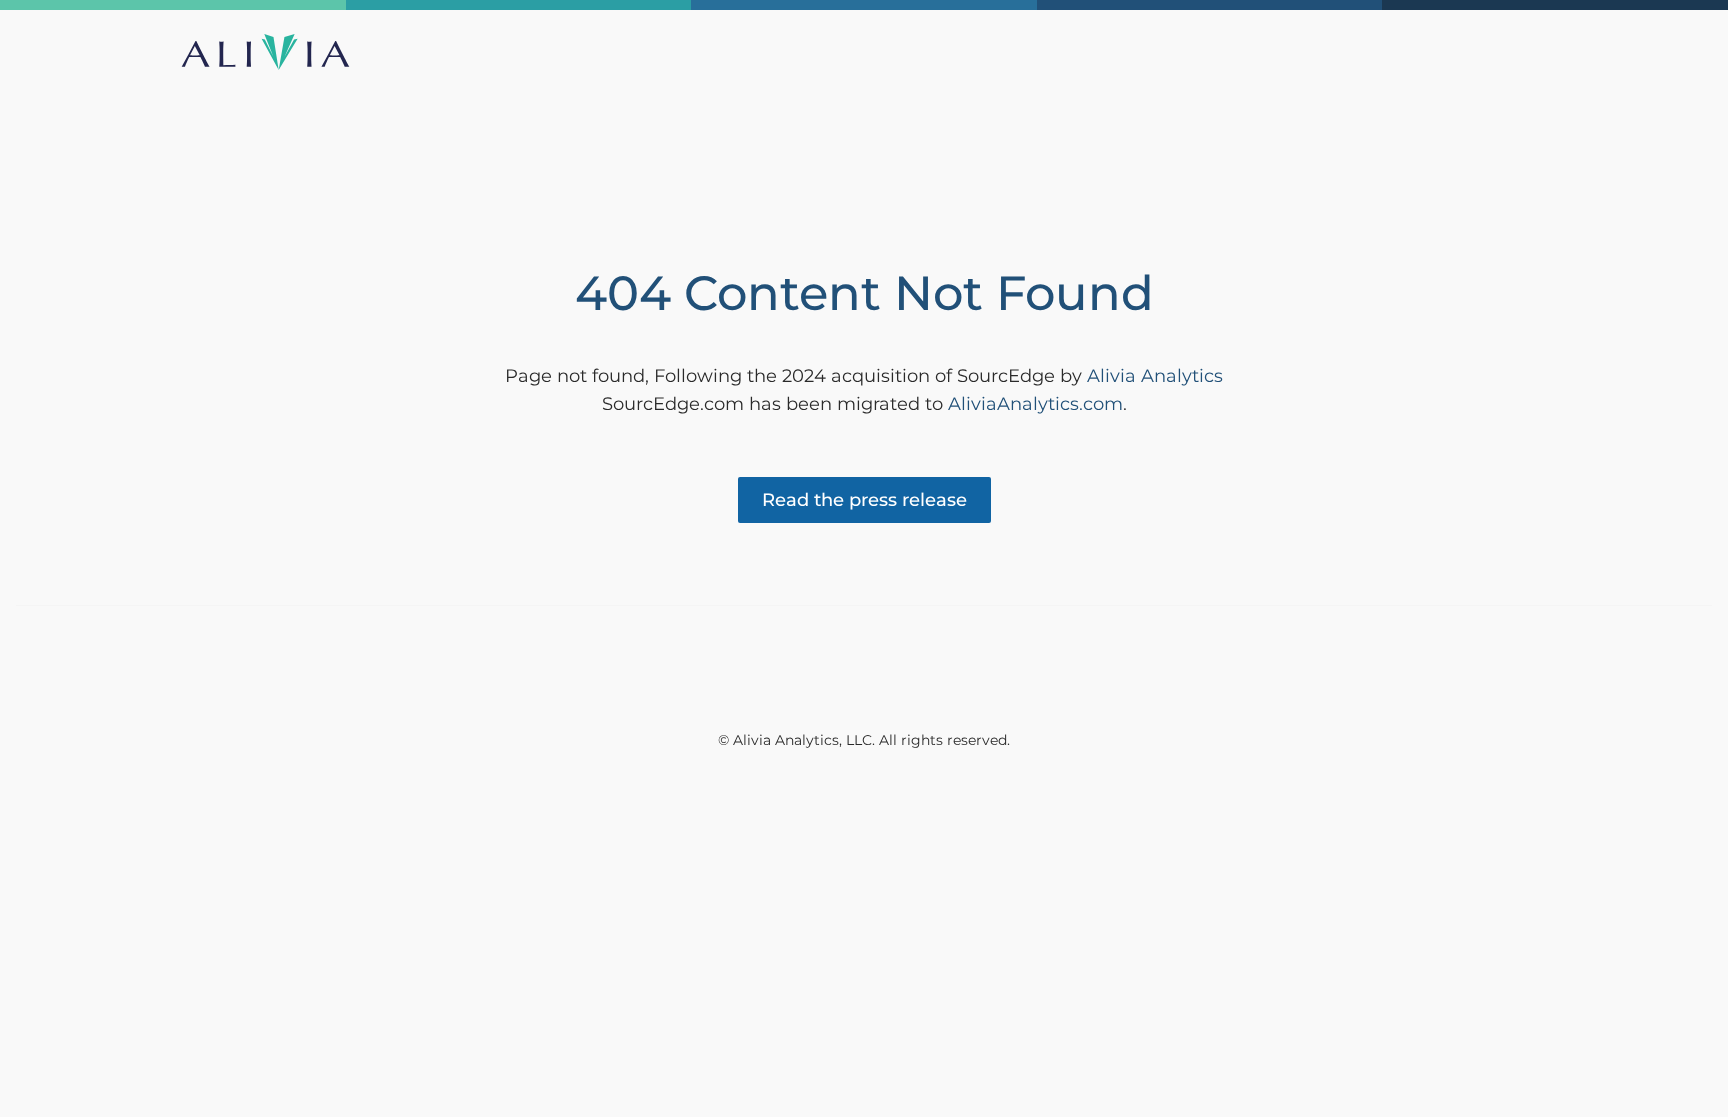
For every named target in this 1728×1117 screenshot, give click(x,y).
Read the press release (864, 500)
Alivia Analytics (1155, 376)
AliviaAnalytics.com (1035, 404)
